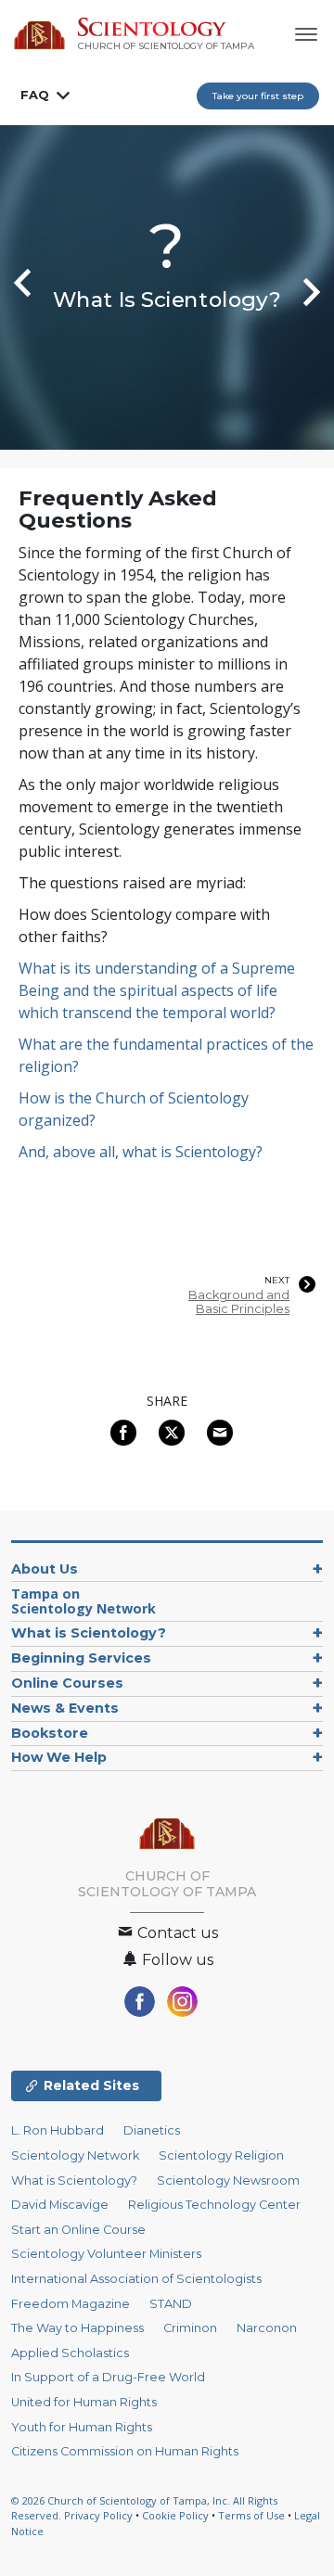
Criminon (190, 2328)
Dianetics (152, 2130)
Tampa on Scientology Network (83, 1601)
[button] (19, 287)
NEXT (277, 1281)
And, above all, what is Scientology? (141, 1152)
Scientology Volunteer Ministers (106, 2254)
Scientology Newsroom (228, 2181)
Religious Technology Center (214, 2205)
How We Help (59, 1757)
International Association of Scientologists (136, 2279)
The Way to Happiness (77, 2328)
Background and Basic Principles (239, 1302)
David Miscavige (60, 2205)
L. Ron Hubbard (58, 2130)
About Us (45, 1569)
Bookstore (50, 1733)
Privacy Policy (98, 2515)
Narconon (267, 2328)
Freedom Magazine (71, 2304)
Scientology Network (75, 2155)
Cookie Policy (175, 2515)
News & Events (65, 1708)
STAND (171, 2304)
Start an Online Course (78, 2230)
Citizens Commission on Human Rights (125, 2451)
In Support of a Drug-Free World (108, 2377)
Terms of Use (251, 2515)
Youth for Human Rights (82, 2427)
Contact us (176, 1933)
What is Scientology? (89, 1633)
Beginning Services (81, 1658)
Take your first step (258, 96)
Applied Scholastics (70, 2353)
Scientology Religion (221, 2155)
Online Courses (67, 1683)
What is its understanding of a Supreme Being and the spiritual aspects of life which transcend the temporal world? (157, 990)
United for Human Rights (84, 2402)
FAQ (35, 95)
